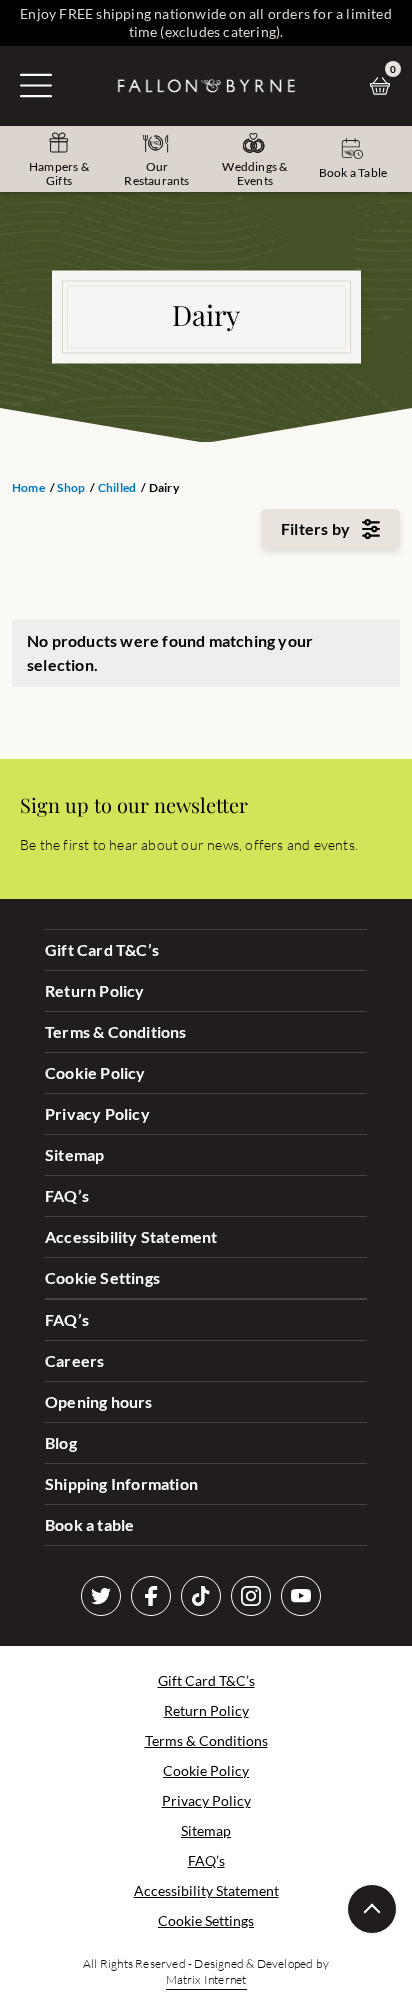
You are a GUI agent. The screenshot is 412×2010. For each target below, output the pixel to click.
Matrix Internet (206, 1979)
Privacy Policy (97, 1113)
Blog (61, 1442)
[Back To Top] (372, 1909)
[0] (385, 86)
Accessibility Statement (131, 1236)
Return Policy (95, 990)
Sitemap (74, 1154)
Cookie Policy (95, 1072)
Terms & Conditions (116, 1031)
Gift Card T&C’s (102, 949)
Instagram (251, 1596)
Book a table (89, 1524)
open (36, 85)
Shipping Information (121, 1483)
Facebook (151, 1596)
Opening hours (99, 1401)
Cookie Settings (102, 1277)
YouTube (301, 1596)
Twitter (101, 1596)
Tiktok (201, 1596)
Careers (74, 1360)
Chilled (117, 488)
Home (28, 488)
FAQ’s (67, 1195)
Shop (71, 488)
